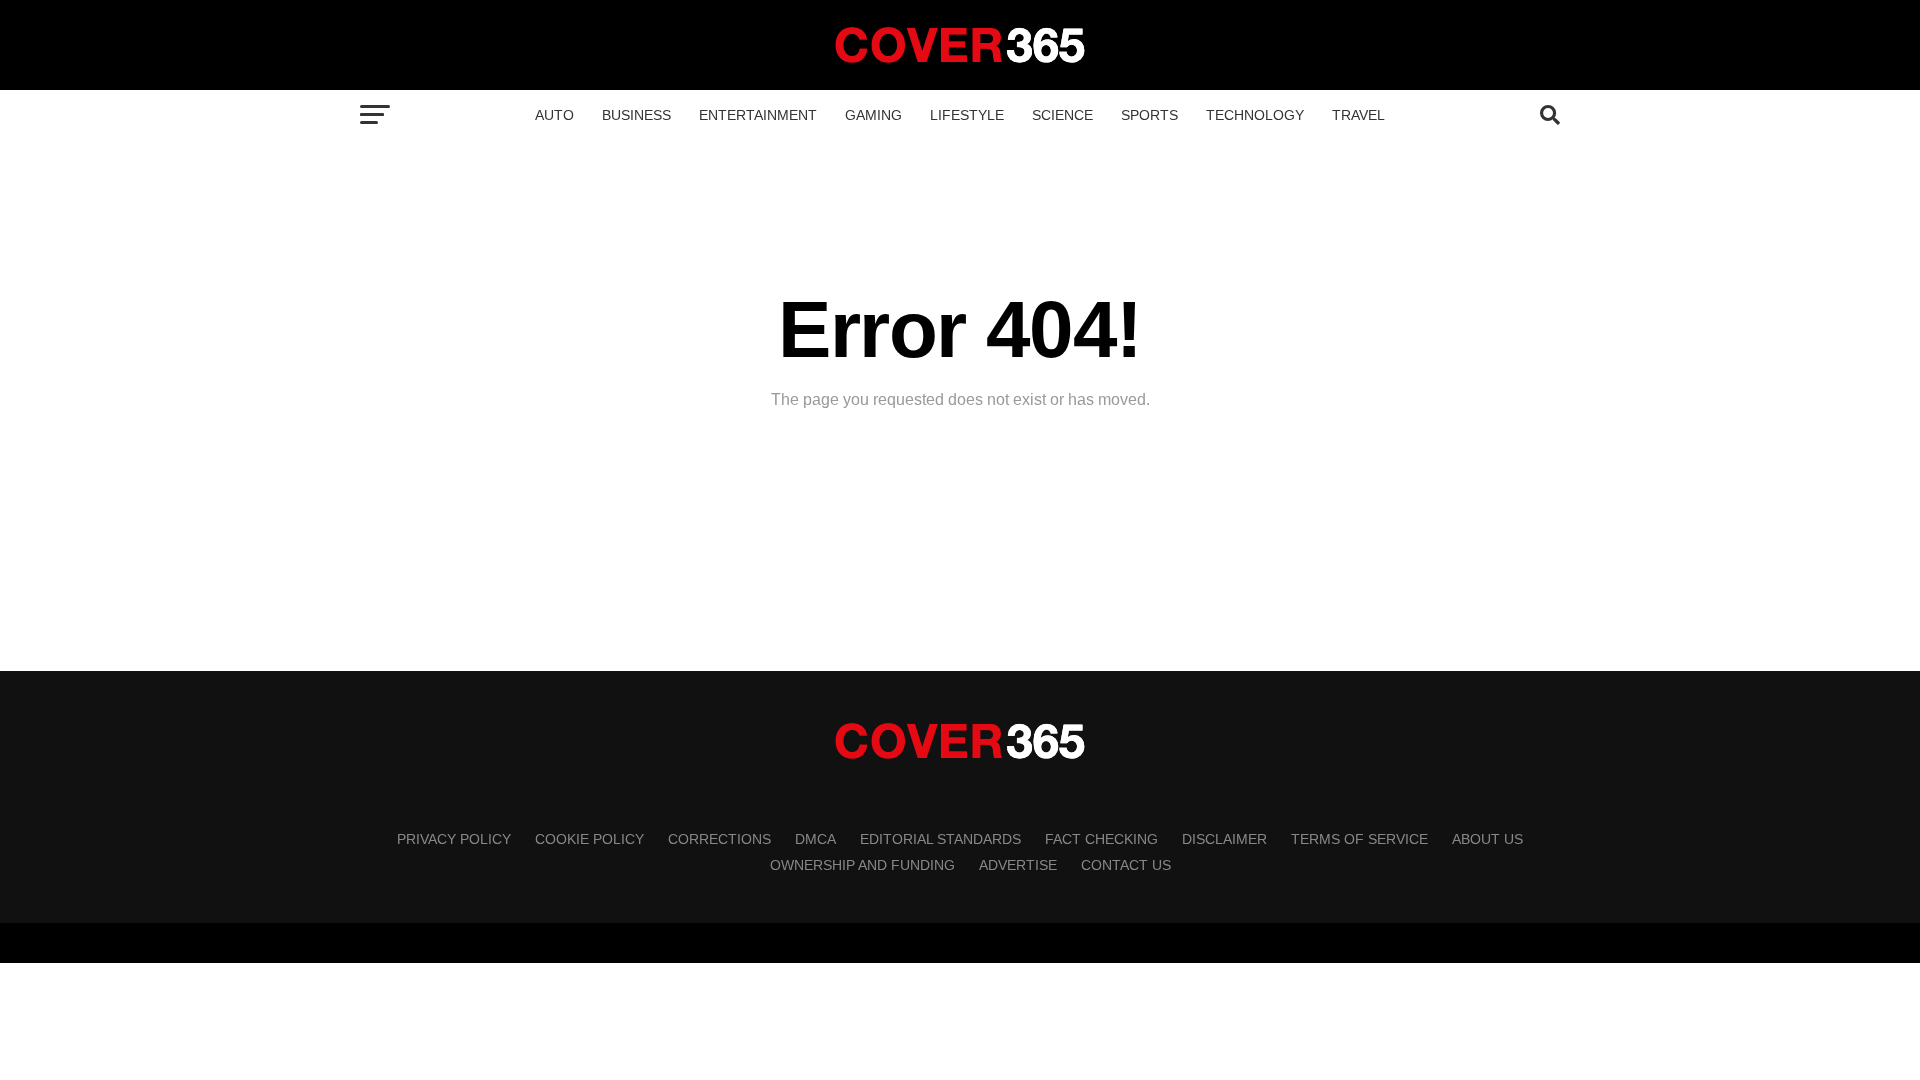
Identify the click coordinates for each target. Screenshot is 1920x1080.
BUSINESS (636, 115)
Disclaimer (1224, 839)
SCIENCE (1062, 115)
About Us (1487, 839)
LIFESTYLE (967, 115)
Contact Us (1126, 865)
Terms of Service (1359, 839)
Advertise (1018, 865)
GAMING (873, 115)
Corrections (719, 839)
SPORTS (1149, 115)
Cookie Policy (589, 839)
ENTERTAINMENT (758, 115)
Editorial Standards (940, 839)
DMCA (815, 839)
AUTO (554, 115)
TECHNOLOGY (1255, 115)
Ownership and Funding (862, 865)
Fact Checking (1101, 839)
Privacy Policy (454, 839)
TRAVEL (1358, 115)
